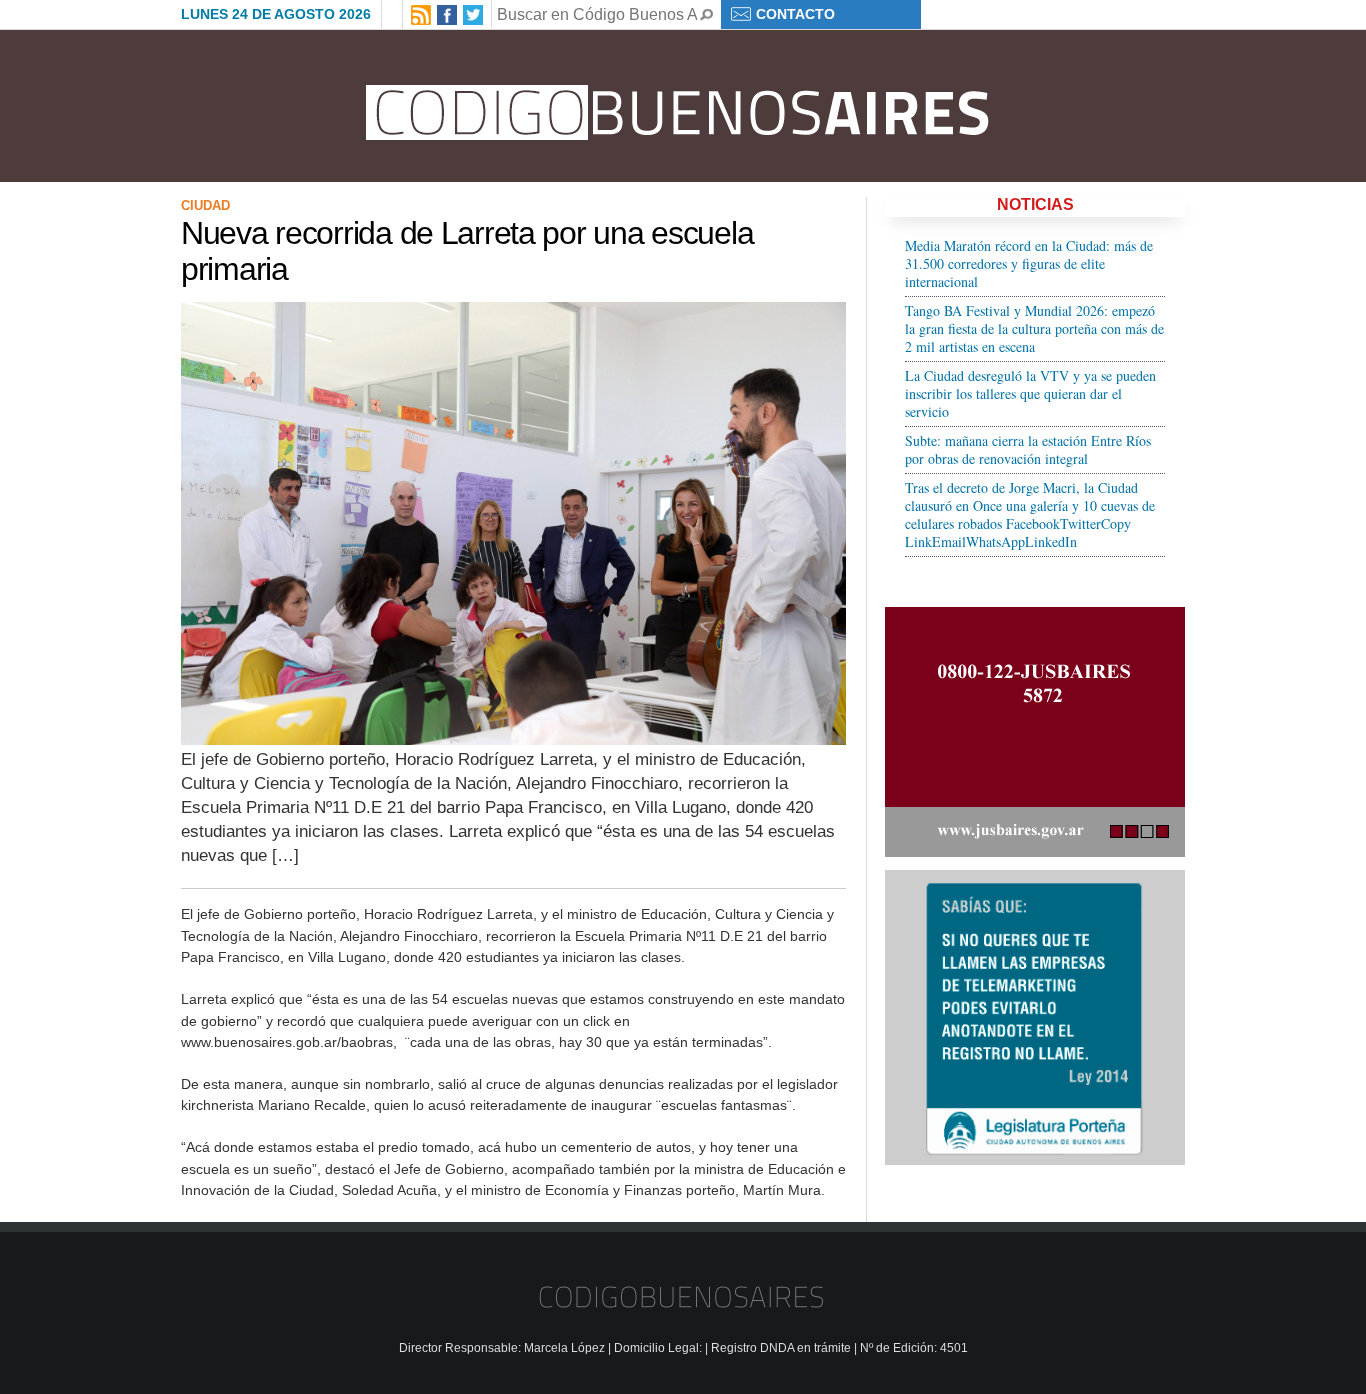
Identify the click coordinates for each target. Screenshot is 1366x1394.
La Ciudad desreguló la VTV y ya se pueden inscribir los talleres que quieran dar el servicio (1030, 393)
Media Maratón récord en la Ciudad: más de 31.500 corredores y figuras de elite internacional (1029, 263)
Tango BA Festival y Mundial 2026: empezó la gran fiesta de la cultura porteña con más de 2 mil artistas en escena (1034, 328)
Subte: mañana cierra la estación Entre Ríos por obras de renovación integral (1028, 449)
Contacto (795, 14)
